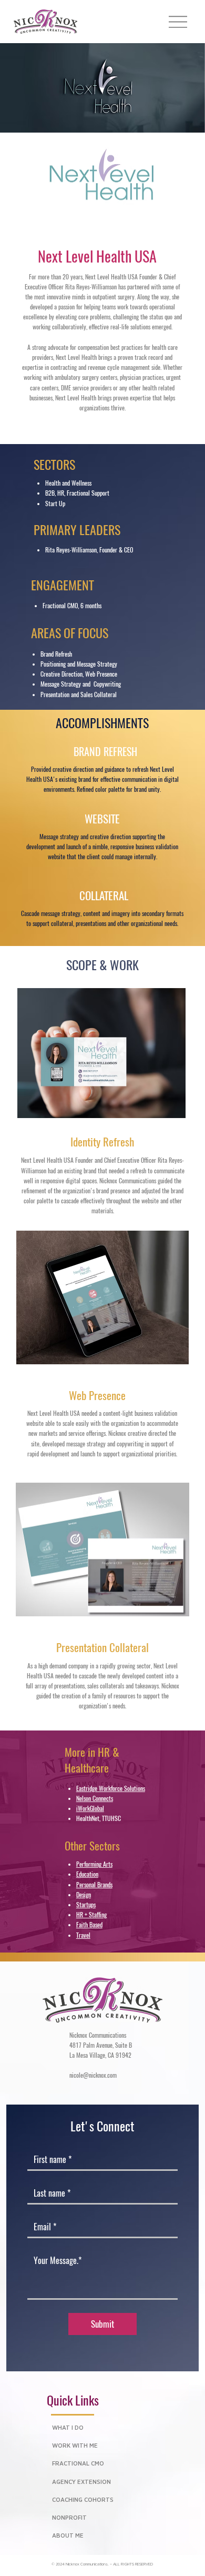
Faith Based (89, 1925)
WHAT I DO (68, 2428)
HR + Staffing (91, 1915)
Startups (86, 1905)
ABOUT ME (68, 2536)
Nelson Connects (95, 1798)
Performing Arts (94, 1864)
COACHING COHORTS (83, 2500)
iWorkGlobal (90, 1808)
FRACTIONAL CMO (78, 2464)
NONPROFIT (69, 2518)
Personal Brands (94, 1885)
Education (87, 1874)
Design (84, 1895)
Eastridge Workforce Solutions (111, 1788)
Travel (83, 1935)
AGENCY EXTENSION (81, 2482)
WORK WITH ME (75, 2446)
